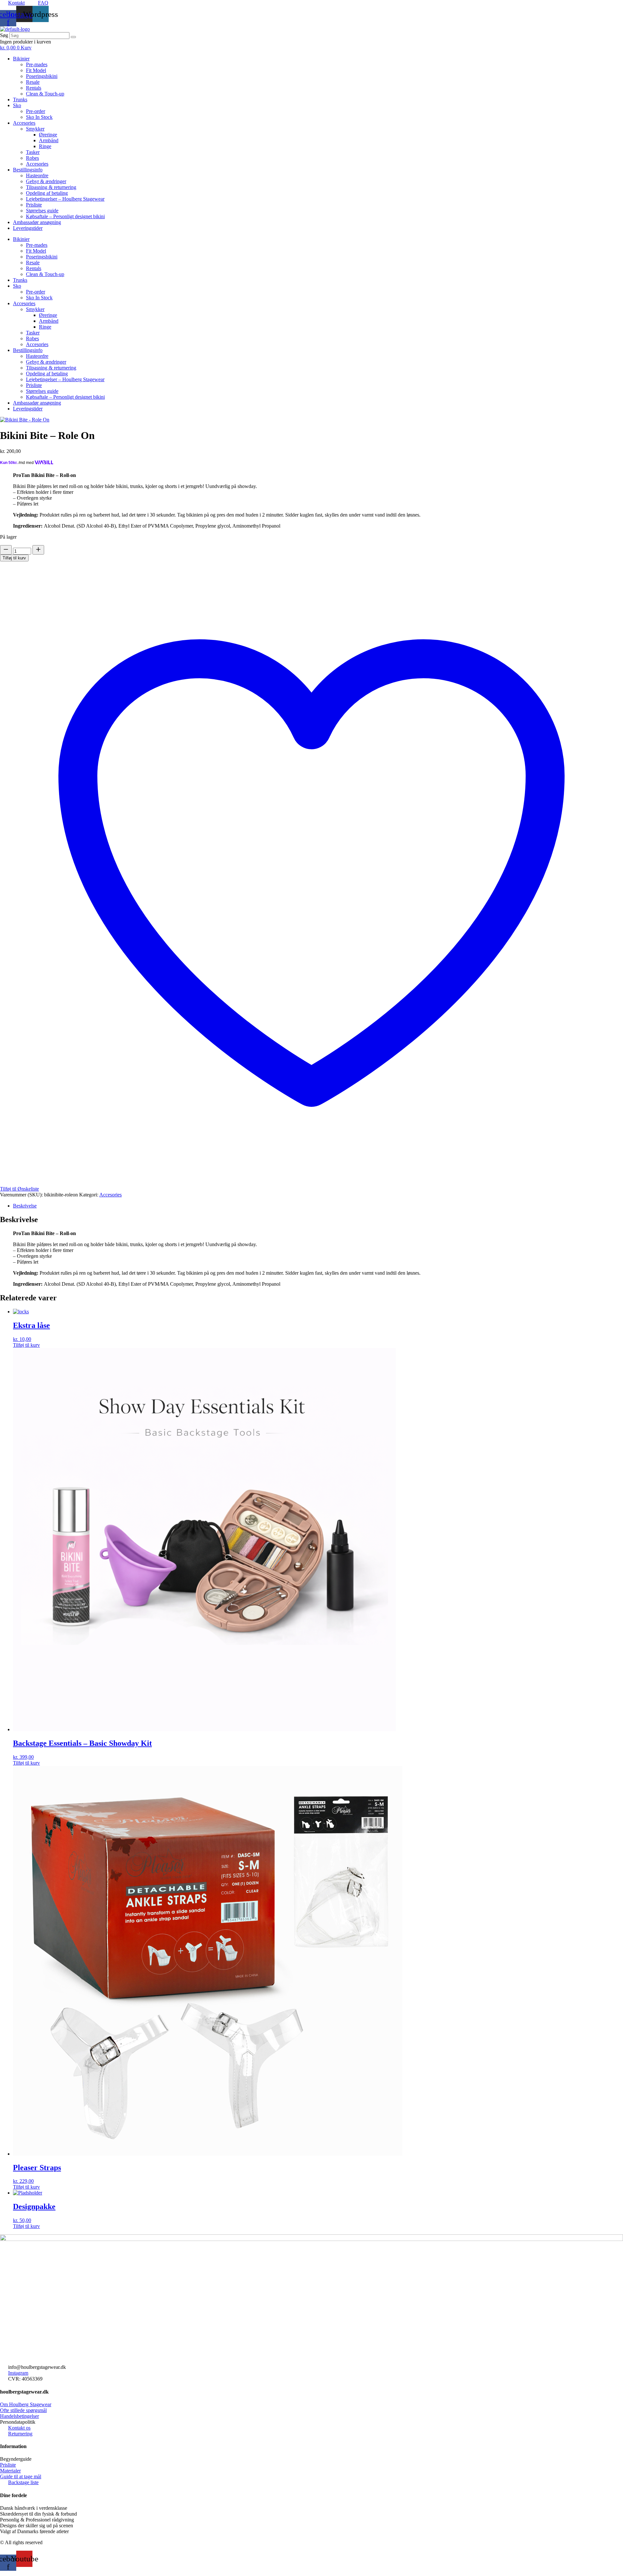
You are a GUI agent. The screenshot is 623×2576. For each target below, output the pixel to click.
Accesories (24, 123)
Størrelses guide (42, 211)
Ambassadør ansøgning (37, 222)
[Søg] (73, 37)
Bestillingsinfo (28, 170)
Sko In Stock (39, 117)
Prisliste (34, 205)
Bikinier (21, 59)
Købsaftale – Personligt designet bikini (65, 216)
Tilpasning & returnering (51, 187)
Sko (17, 105)
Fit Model (36, 70)
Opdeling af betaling (47, 193)
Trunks (20, 100)
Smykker (35, 129)
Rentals (34, 88)
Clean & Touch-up (45, 94)
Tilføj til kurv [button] (26, 1345)
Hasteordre (37, 175)
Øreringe (48, 135)
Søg (4, 35)
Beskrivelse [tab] (25, 1206)
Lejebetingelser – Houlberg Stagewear (65, 199)
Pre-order (36, 111)
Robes (32, 158)
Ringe (45, 146)
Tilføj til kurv (14, 558)
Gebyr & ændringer (46, 181)
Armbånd (49, 140)
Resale (33, 82)
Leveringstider (28, 228)
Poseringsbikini (42, 76)
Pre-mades (37, 64)
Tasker (33, 152)
